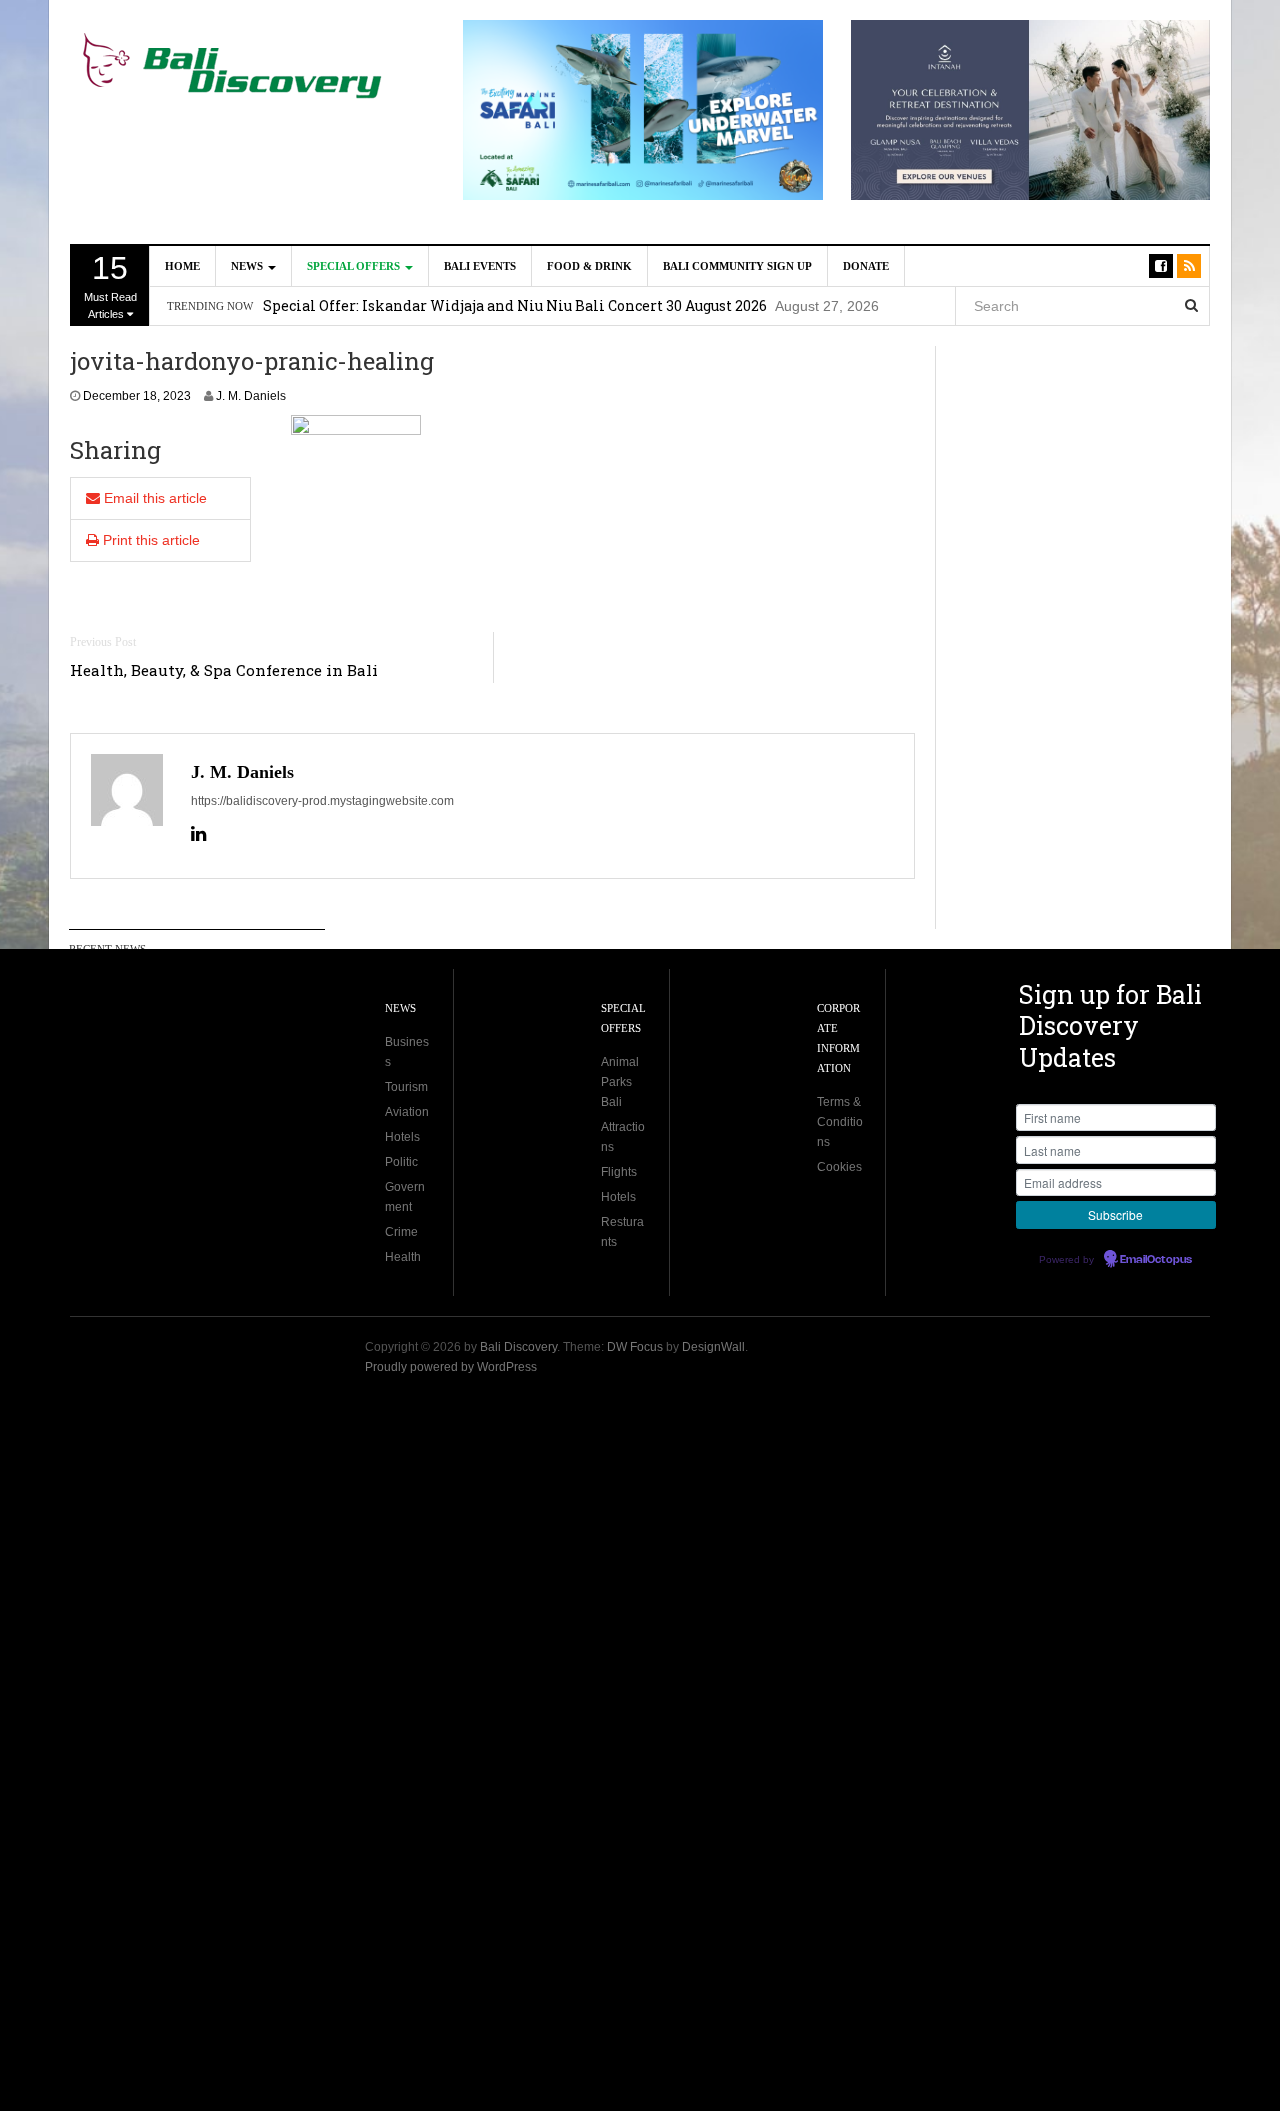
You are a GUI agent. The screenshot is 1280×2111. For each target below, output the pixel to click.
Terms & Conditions (840, 1122)
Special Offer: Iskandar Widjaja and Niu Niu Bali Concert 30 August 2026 (515, 305)
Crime (401, 1232)
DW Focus (635, 1347)
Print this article (149, 540)
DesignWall (713, 1347)
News (248, 266)
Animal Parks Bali (620, 1082)
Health (403, 1257)
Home (182, 266)
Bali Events (480, 266)
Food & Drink (589, 266)
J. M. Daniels (251, 396)
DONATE (866, 266)
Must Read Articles (110, 285)
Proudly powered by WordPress (451, 1367)
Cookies (839, 1167)
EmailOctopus (1156, 1260)
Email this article (153, 498)
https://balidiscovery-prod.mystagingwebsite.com (322, 801)
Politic (401, 1162)
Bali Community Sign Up (737, 266)
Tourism (406, 1087)
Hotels (402, 1137)
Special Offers (355, 266)
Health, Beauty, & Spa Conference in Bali (224, 670)
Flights (619, 1172)
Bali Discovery (518, 1347)
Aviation (407, 1112)
